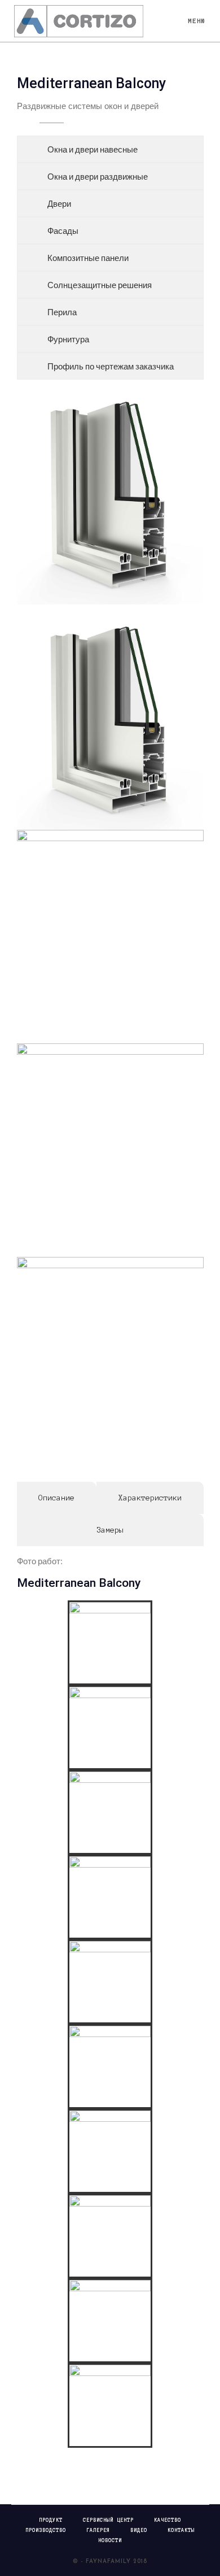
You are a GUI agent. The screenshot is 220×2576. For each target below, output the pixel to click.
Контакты (181, 2530)
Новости (110, 2540)
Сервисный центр (108, 2520)
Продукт (51, 2520)
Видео (139, 2530)
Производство (46, 2530)
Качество (168, 2520)
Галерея (98, 2530)
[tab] (57, 1498)
